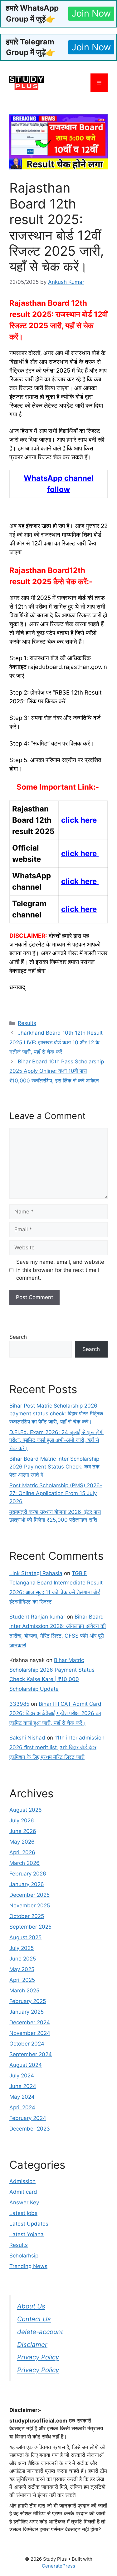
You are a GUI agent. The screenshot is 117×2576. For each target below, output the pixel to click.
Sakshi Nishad (27, 1738)
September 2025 (30, 1927)
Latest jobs (23, 2213)
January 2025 (27, 2012)
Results (27, 1023)
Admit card (23, 2192)
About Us (31, 2306)
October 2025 (27, 1916)
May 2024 (22, 2097)
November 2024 (30, 2033)
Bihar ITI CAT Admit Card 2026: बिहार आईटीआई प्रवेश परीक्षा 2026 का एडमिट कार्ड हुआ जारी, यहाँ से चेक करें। (55, 1713)
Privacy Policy (38, 2357)
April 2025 (22, 1980)
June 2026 (23, 1831)
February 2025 (28, 2001)
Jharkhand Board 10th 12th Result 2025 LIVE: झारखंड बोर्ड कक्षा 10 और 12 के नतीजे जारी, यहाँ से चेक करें (56, 1042)
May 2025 (22, 1969)
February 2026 (28, 1874)
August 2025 (25, 1937)
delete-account (40, 2332)
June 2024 (23, 2086)
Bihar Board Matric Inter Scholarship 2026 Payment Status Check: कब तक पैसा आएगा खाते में (54, 1467)
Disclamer (32, 2345)
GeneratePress (58, 2566)
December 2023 (30, 2129)
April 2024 (22, 2107)
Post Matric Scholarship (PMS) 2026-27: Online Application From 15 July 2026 (56, 1493)
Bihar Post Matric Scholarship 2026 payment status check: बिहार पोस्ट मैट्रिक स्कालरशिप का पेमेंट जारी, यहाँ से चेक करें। (56, 1414)
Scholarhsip (24, 2256)
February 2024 (28, 2118)
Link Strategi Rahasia (36, 1573)
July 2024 (22, 2076)
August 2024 (26, 2065)
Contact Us (34, 2319)
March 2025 (24, 1991)
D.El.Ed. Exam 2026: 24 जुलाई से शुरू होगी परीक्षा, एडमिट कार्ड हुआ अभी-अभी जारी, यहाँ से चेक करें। (56, 1440)
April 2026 (22, 1852)
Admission (22, 2181)
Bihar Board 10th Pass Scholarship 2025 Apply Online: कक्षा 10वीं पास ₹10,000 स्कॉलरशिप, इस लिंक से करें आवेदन (57, 1071)
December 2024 (30, 2022)
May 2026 (22, 1842)
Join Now (91, 13)
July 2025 (22, 1948)
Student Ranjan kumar (37, 1617)
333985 (19, 1704)
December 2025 (29, 1895)
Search (18, 1337)
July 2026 (22, 1820)
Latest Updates (29, 2224)
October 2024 (27, 2044)
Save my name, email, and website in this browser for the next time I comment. (60, 1270)
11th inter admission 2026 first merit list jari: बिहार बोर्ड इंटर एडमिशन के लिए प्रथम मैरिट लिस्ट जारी (57, 1747)
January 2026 (27, 1884)
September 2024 (31, 2054)
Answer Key (24, 2202)
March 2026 (24, 1863)
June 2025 (23, 1959)
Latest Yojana (27, 2234)
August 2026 (26, 1810)
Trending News (28, 2266)
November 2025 (30, 1906)
